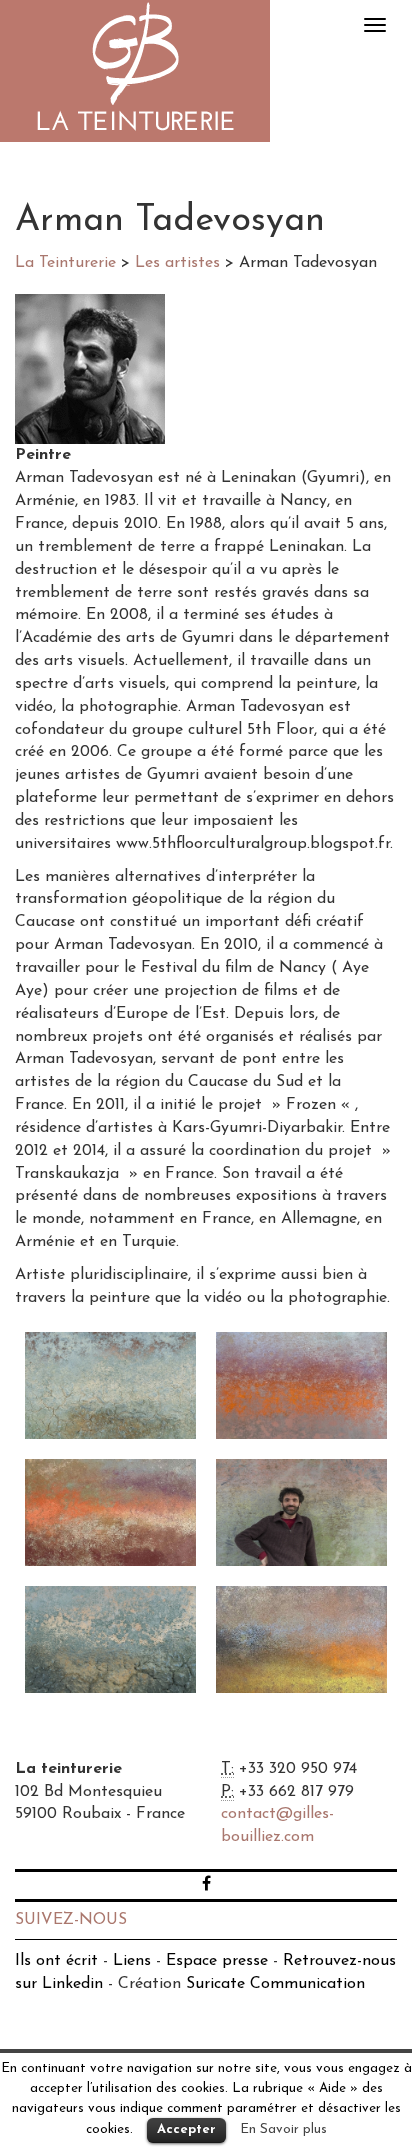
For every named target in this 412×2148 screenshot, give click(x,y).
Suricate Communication (275, 1984)
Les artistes (177, 263)
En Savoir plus (283, 2129)
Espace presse (217, 1961)
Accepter (186, 2129)
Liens (132, 1961)
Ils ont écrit (56, 1961)
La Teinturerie (135, 71)
